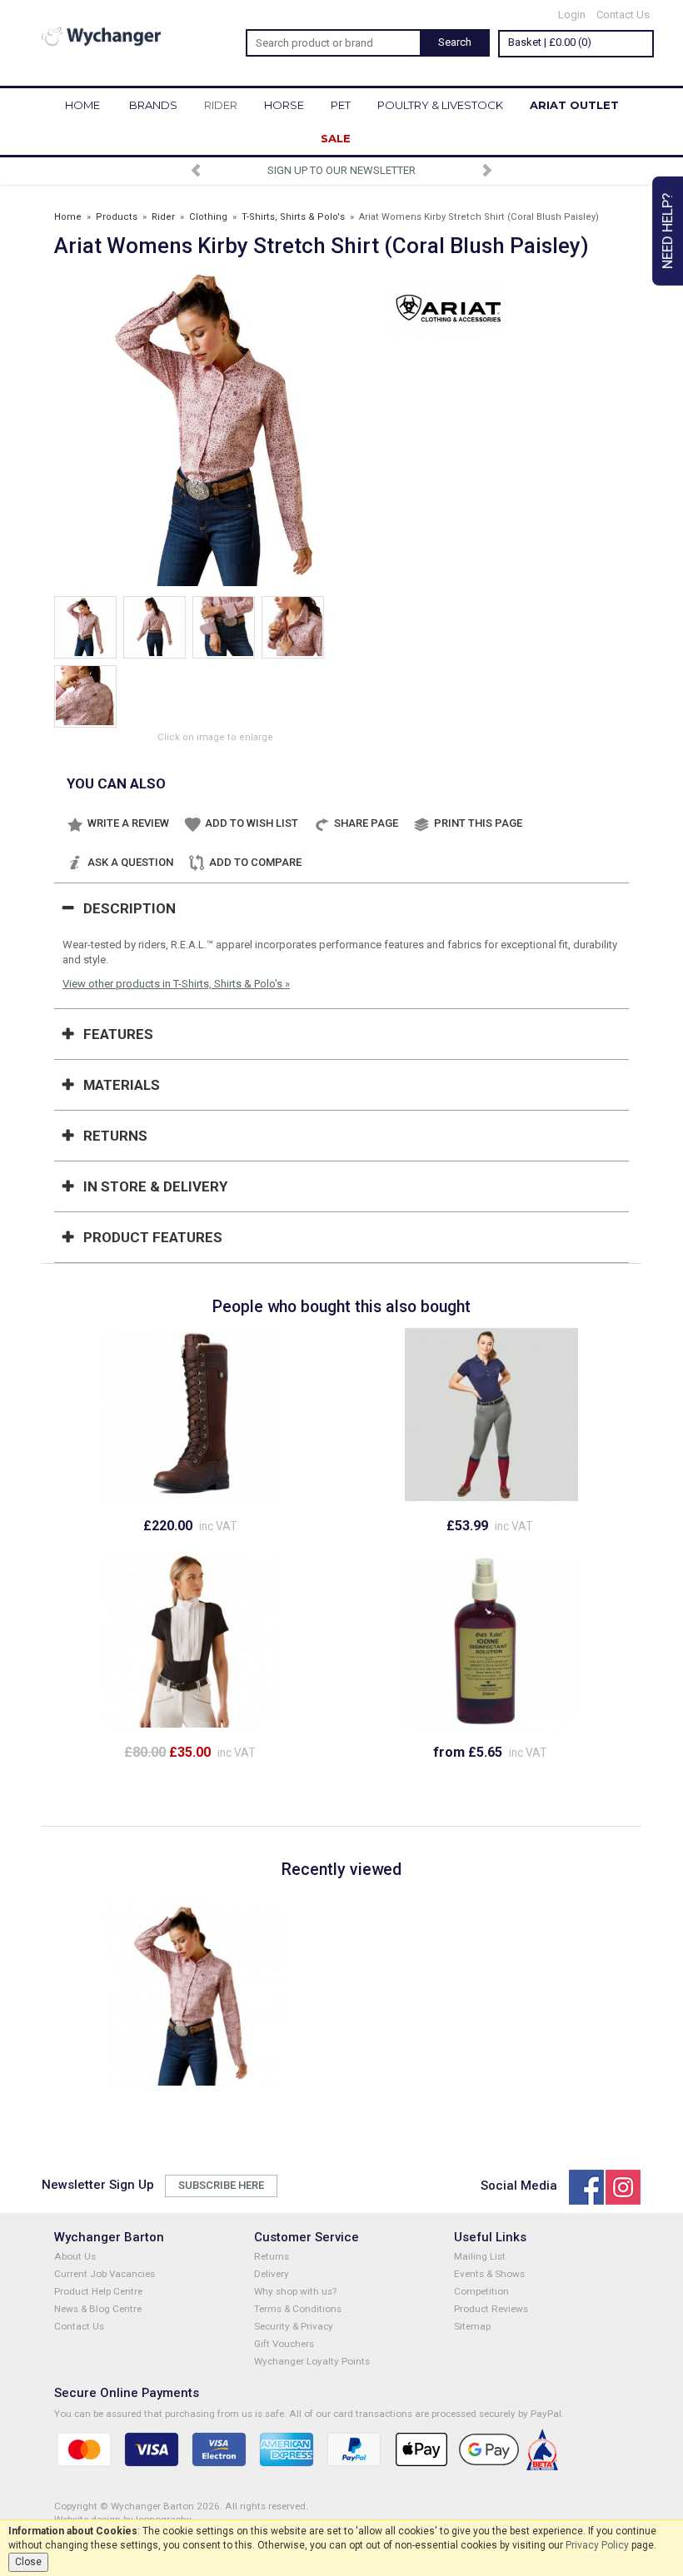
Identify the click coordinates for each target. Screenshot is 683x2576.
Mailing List (480, 2256)
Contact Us (623, 15)
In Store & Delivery (155, 1186)
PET (341, 105)
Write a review (128, 823)
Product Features (153, 1237)
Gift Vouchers (284, 2344)
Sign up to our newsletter (341, 170)
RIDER (221, 105)
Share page (366, 823)
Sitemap (472, 2326)
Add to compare (255, 862)
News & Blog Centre (98, 2309)
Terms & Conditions (298, 2309)
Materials (122, 1085)
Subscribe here (221, 2185)
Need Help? (667, 231)
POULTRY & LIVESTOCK (440, 105)
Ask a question (130, 862)
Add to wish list (252, 823)
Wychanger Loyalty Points (312, 2361)
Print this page (478, 823)
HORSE (284, 105)
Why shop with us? (295, 2291)
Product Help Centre (98, 2291)
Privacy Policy (597, 2545)
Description (130, 908)
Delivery (272, 2274)
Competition (481, 2291)
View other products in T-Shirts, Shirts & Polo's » (176, 984)
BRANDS (153, 105)
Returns (115, 1136)
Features (118, 1034)
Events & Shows (489, 2274)
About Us (75, 2256)
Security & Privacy (294, 2326)
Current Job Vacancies (105, 2274)
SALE (336, 138)
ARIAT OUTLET (574, 105)
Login (572, 15)
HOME (82, 105)
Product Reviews (491, 2309)
